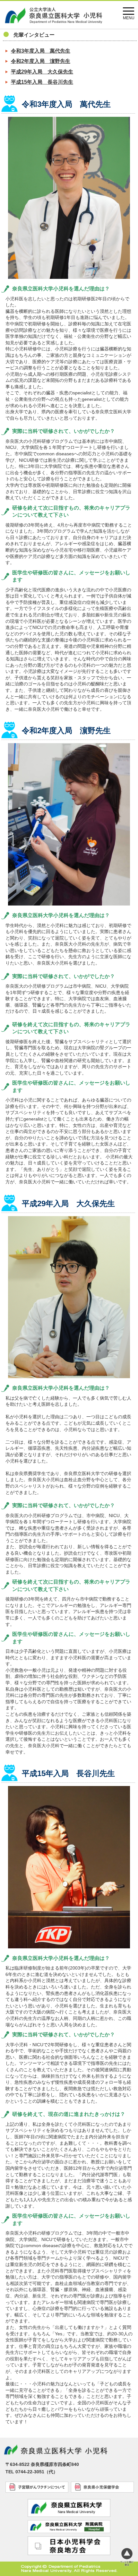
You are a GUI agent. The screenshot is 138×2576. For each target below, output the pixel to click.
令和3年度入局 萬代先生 (41, 51)
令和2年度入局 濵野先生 (41, 61)
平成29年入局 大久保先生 (42, 72)
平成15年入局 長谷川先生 (42, 82)
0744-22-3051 (30, 2472)
